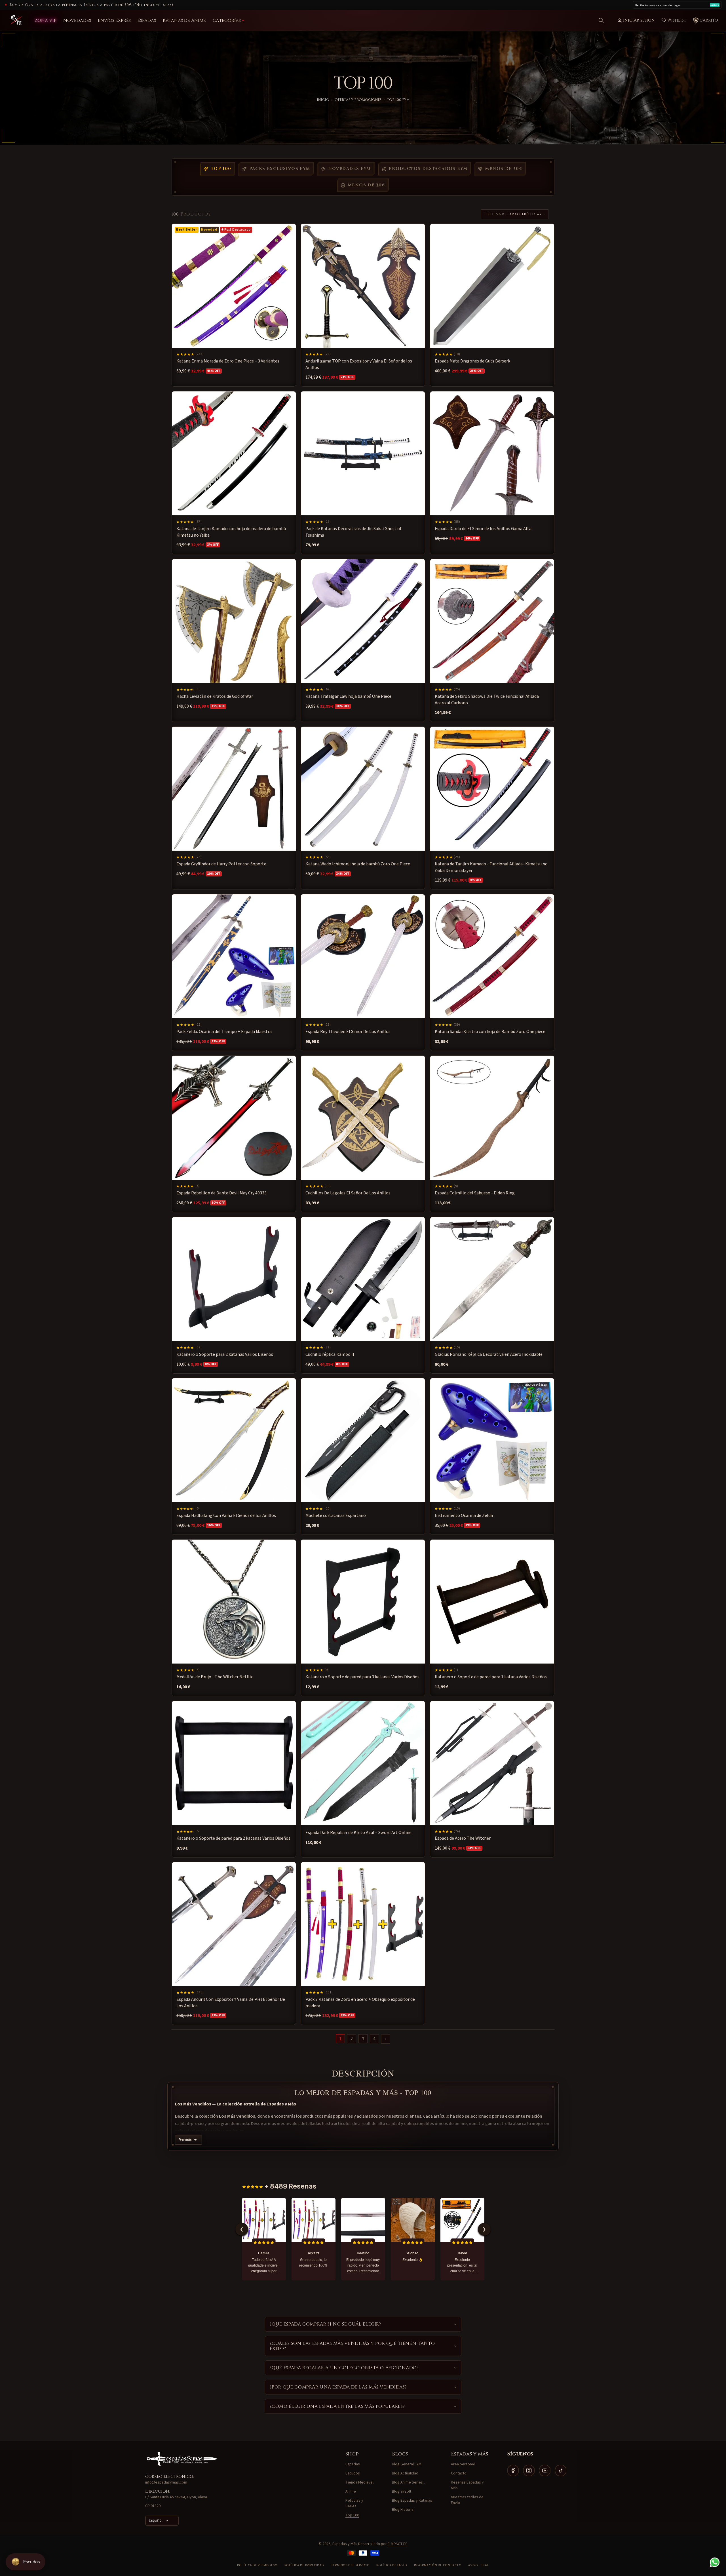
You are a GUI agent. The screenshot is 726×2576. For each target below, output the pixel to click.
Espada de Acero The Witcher (463, 1838)
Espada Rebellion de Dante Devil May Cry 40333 (221, 1193)
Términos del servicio (350, 2565)
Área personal (463, 2464)
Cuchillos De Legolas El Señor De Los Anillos (348, 1193)
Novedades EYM (350, 169)
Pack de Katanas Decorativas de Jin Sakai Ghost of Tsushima (353, 532)
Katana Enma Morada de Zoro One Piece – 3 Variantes (228, 361)
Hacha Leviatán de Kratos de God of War (215, 696)
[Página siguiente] (386, 2039)
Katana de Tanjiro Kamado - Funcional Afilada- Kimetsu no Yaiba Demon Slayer (491, 867)
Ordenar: (494, 214)
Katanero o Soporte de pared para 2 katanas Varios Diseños (233, 1838)
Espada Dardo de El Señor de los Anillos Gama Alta (483, 529)
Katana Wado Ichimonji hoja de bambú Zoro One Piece (358, 864)
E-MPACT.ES (398, 2544)
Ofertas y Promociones (358, 100)
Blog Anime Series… (409, 2482)
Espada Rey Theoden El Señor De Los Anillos (348, 1032)
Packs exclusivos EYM (280, 169)
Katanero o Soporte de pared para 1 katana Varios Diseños (491, 1677)
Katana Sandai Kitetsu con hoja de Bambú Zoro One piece (490, 1032)
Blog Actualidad (405, 2473)
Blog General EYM (407, 2464)
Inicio (323, 100)
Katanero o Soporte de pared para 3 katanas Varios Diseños (362, 1677)
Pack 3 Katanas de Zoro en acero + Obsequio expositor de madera (360, 2003)
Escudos (353, 2473)
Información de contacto (438, 2565)
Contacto (459, 2473)
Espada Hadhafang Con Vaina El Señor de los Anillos (226, 1516)
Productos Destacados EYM (428, 169)
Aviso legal (479, 2565)
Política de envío (392, 2565)
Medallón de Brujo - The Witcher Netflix (215, 1677)
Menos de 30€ (367, 185)
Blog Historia (403, 2510)
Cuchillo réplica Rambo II (330, 1354)
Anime (351, 2491)
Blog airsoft (402, 2491)
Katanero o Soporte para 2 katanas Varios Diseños (225, 1354)
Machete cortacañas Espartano (336, 1516)
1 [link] (340, 2039)
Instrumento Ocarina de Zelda (464, 1516)
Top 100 (221, 169)
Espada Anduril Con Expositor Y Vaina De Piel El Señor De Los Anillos (231, 2003)
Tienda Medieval (359, 2482)
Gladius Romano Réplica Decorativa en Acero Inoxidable (489, 1354)
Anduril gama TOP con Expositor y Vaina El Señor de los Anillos (359, 364)
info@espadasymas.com (166, 2482)
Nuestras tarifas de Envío (467, 2500)
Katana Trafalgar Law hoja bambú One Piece (348, 696)
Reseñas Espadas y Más (467, 2485)
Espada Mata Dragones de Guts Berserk (472, 361)
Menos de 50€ (504, 169)
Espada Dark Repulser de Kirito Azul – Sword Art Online (358, 1833)
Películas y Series (354, 2503)
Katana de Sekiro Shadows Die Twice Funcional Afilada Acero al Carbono (487, 699)
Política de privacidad (304, 2565)
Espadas (353, 2464)
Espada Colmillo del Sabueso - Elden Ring (475, 1193)
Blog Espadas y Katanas (412, 2501)
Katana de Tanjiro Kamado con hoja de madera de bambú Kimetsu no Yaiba (231, 532)
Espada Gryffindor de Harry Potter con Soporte (221, 864)
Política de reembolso (257, 2565)
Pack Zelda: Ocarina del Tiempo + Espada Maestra (224, 1032)
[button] (601, 20)
